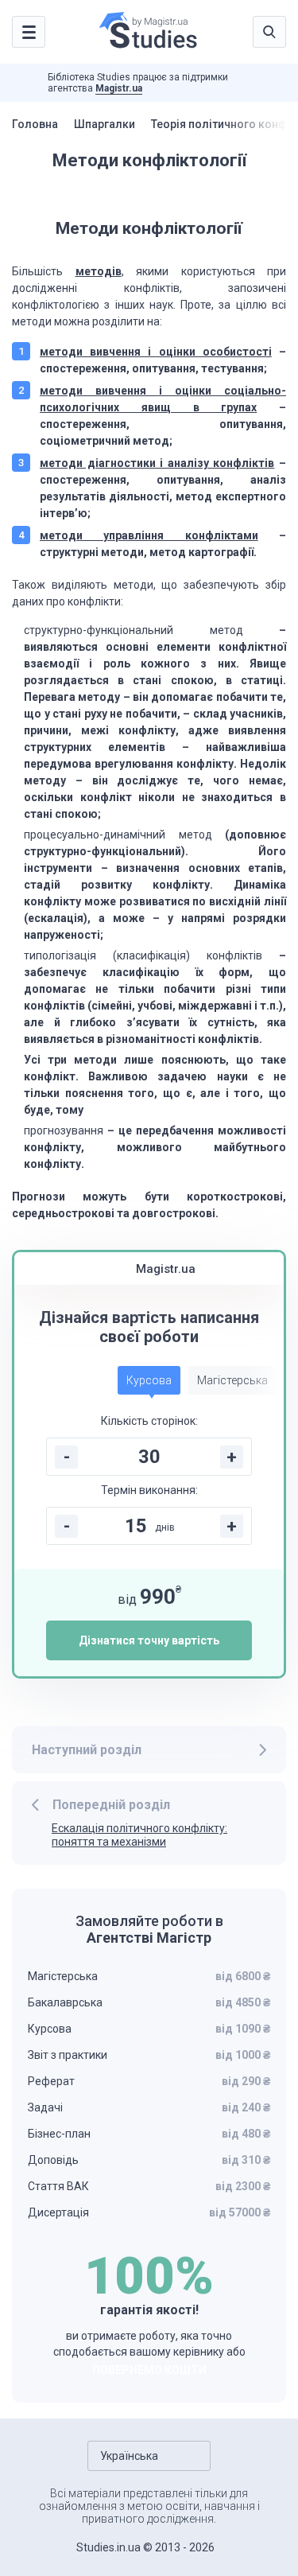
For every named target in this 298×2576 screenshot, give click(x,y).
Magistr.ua (119, 88)
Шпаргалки (104, 124)
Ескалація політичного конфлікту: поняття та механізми (139, 1835)
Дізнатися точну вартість (149, 1640)
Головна (35, 124)
